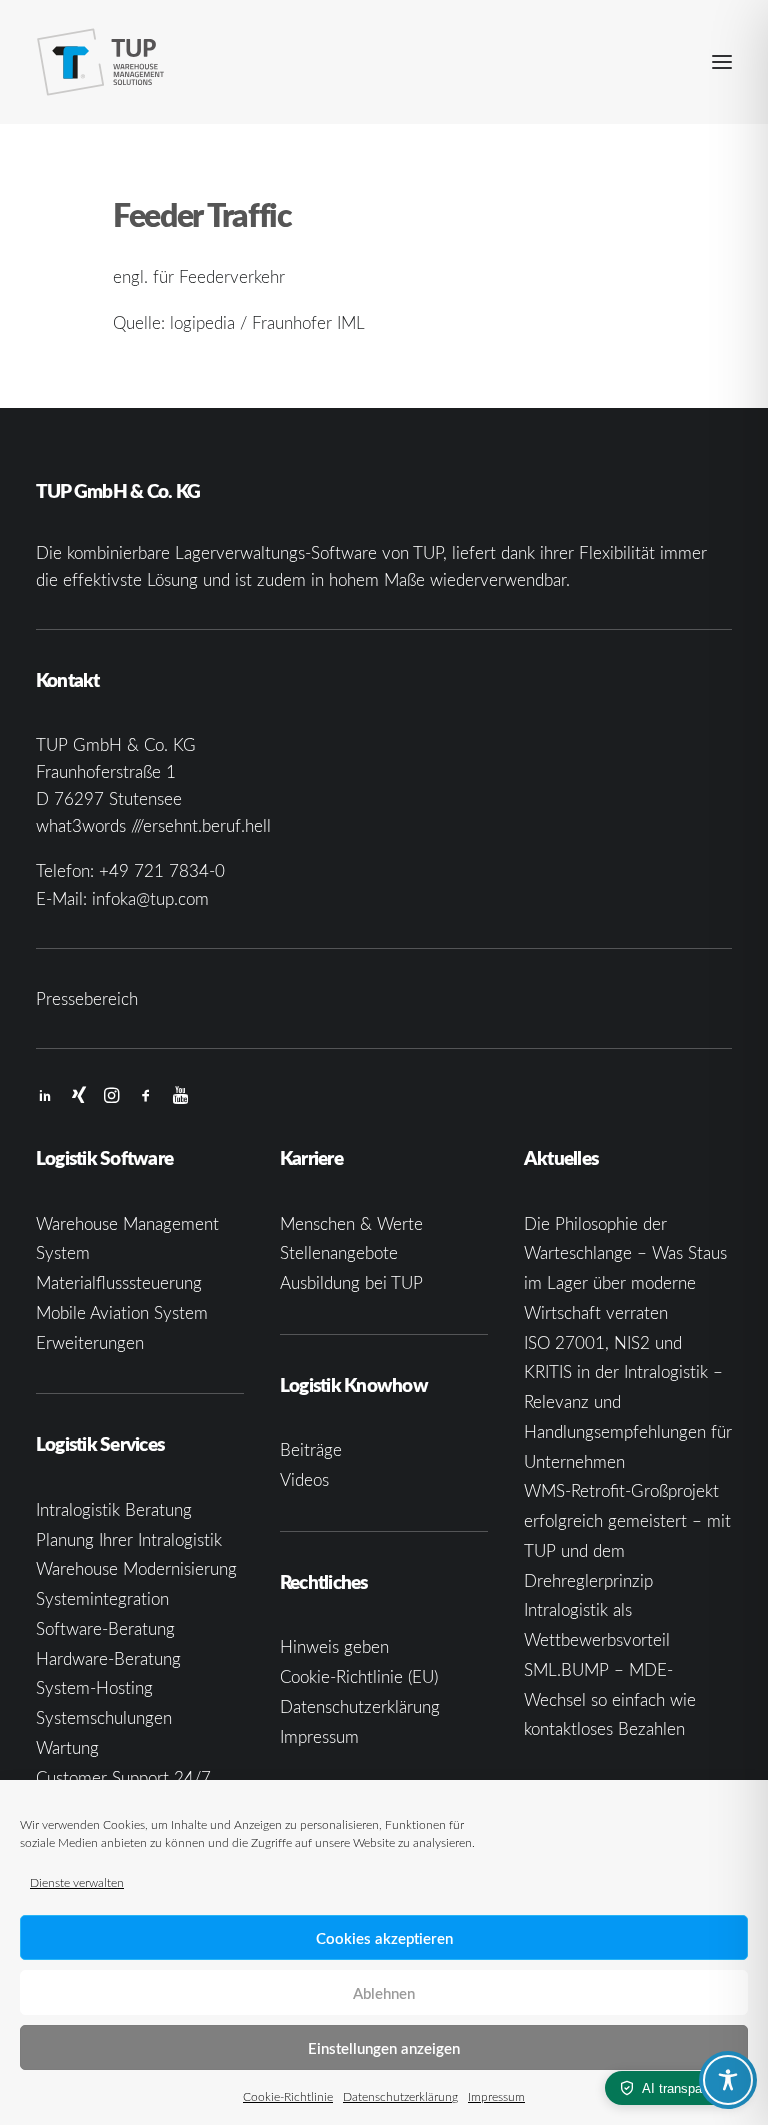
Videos (304, 1479)
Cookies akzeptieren (384, 1938)
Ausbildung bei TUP (351, 1282)
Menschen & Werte (351, 1223)
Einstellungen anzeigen (384, 2048)
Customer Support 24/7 (123, 1777)
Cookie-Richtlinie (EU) (359, 1676)
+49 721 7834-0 (162, 870)
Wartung (67, 1747)
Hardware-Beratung (108, 1658)
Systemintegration (102, 1598)
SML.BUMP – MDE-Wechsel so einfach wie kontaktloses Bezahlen (610, 1699)
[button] (722, 62)
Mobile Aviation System (122, 1312)
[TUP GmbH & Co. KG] (101, 62)
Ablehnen (384, 1993)
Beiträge (311, 1449)
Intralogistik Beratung (114, 1509)
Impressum (496, 2096)
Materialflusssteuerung (119, 1282)
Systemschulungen (104, 1717)
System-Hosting (94, 1687)
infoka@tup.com (150, 898)
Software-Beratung (105, 1628)
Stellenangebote (339, 1252)
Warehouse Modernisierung (136, 1568)
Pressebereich (87, 998)
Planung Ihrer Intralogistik (129, 1539)
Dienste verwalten (77, 1882)
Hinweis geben (334, 1646)
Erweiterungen (90, 1342)
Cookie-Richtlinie (288, 2096)
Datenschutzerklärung (400, 2096)
